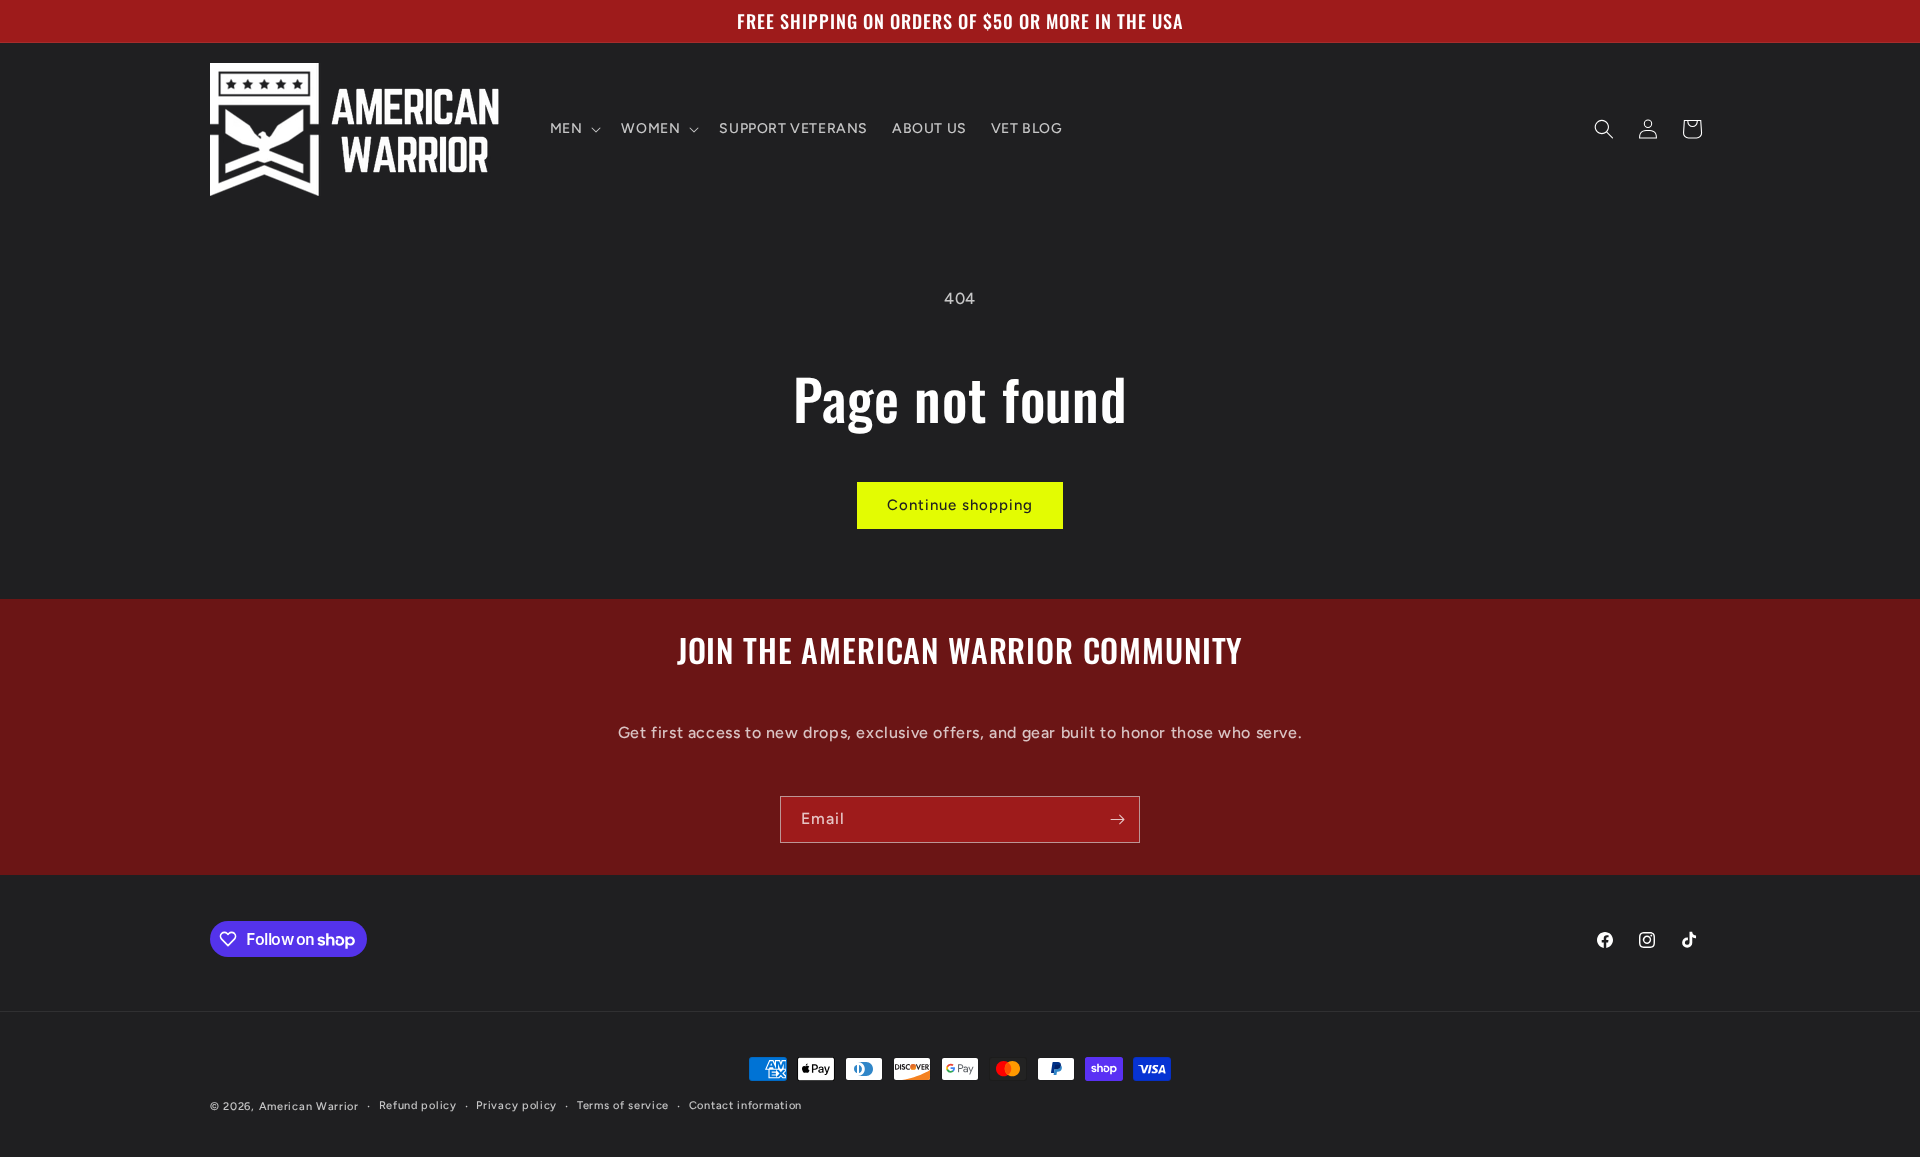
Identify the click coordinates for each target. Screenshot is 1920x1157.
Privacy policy (516, 1105)
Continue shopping (960, 505)
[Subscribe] (1117, 819)
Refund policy (418, 1105)
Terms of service (623, 1105)
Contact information (745, 1105)
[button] (574, 129)
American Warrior (309, 1106)
